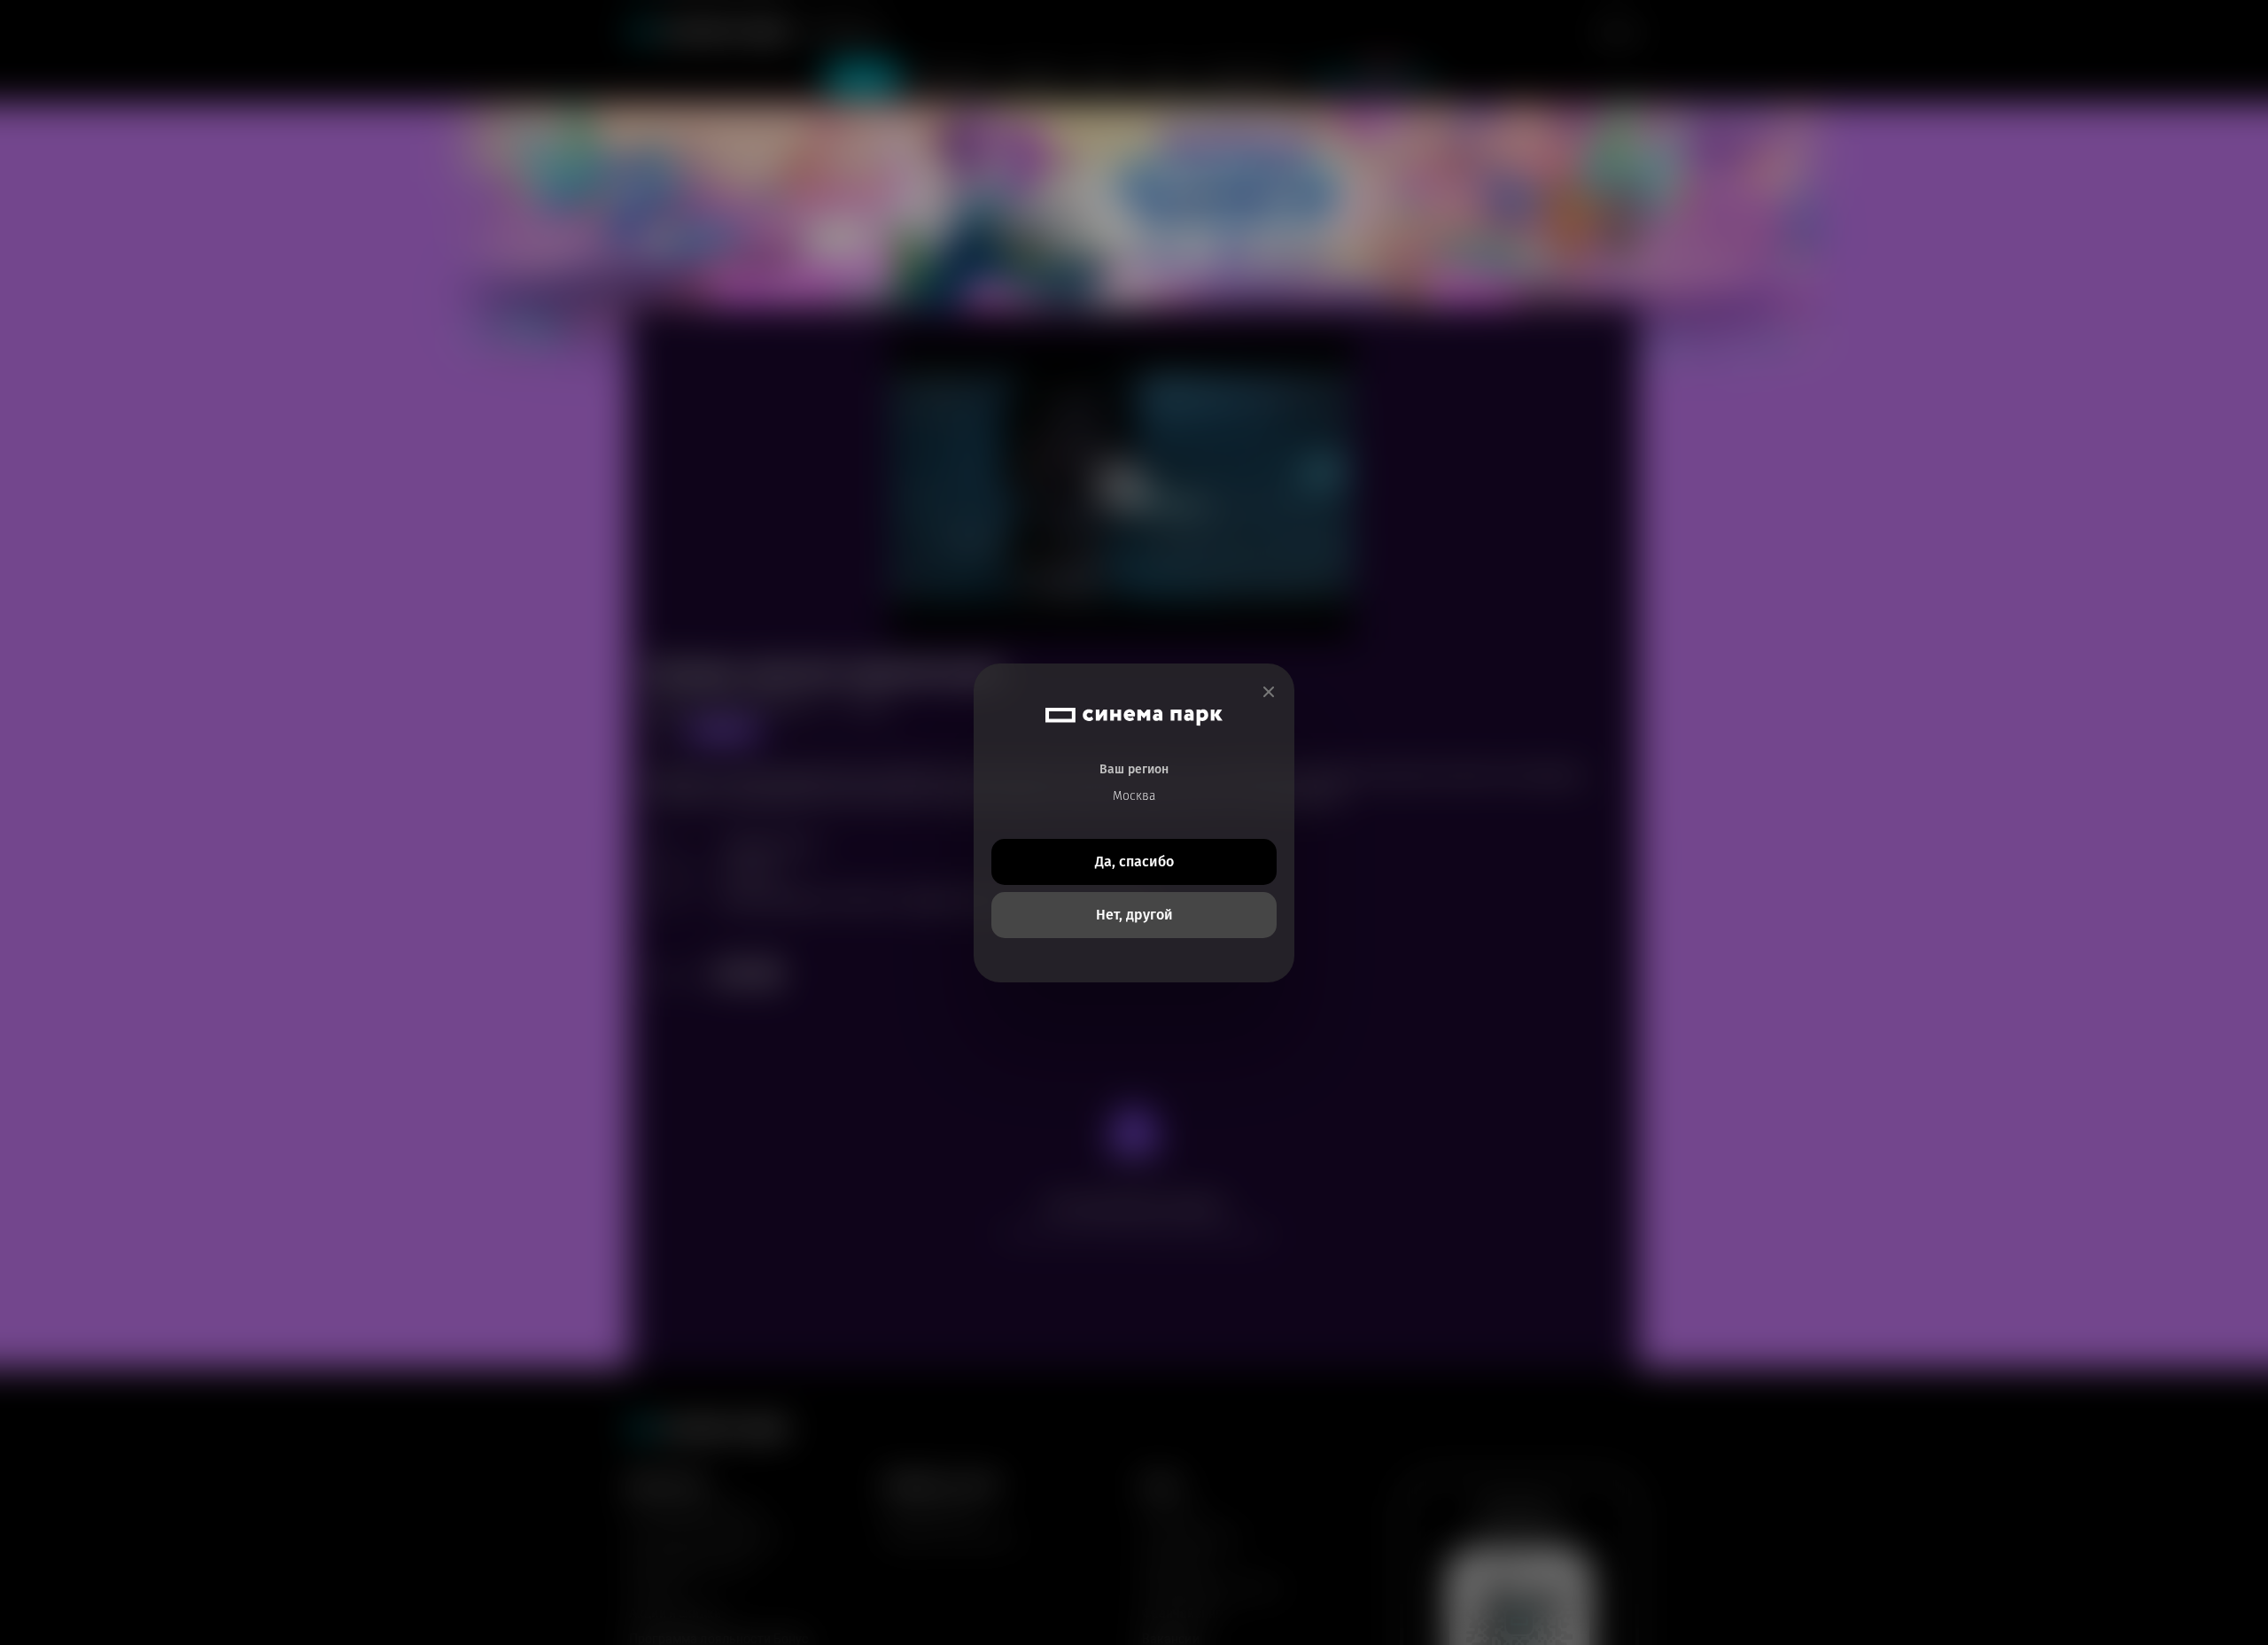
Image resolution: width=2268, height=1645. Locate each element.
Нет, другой (1134, 915)
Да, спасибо (1134, 861)
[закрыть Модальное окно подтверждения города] (1269, 692)
